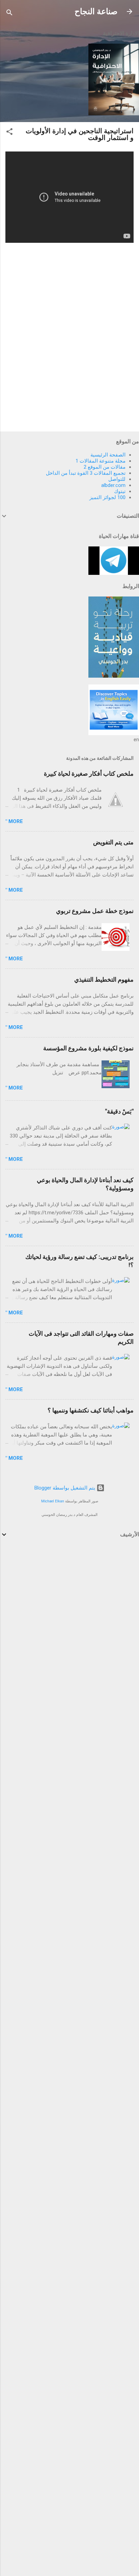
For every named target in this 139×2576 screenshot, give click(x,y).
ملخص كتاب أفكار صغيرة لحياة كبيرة (89, 774)
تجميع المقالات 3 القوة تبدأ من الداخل (86, 473)
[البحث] (9, 14)
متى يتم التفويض (113, 842)
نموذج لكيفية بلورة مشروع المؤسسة (88, 1048)
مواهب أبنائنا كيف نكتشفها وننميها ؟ (91, 1410)
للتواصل (117, 479)
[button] (9, 133)
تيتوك (120, 491)
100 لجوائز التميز (107, 497)
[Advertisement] (69, 1620)
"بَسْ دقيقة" (119, 1111)
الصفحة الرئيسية (108, 455)
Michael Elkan (53, 1501)
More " (14, 821)
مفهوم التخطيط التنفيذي (104, 979)
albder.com (113, 485)
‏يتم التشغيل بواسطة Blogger (65, 1488)
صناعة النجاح (96, 11)
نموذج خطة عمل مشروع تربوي (95, 911)
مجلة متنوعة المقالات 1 (101, 461)
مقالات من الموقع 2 (105, 467)
